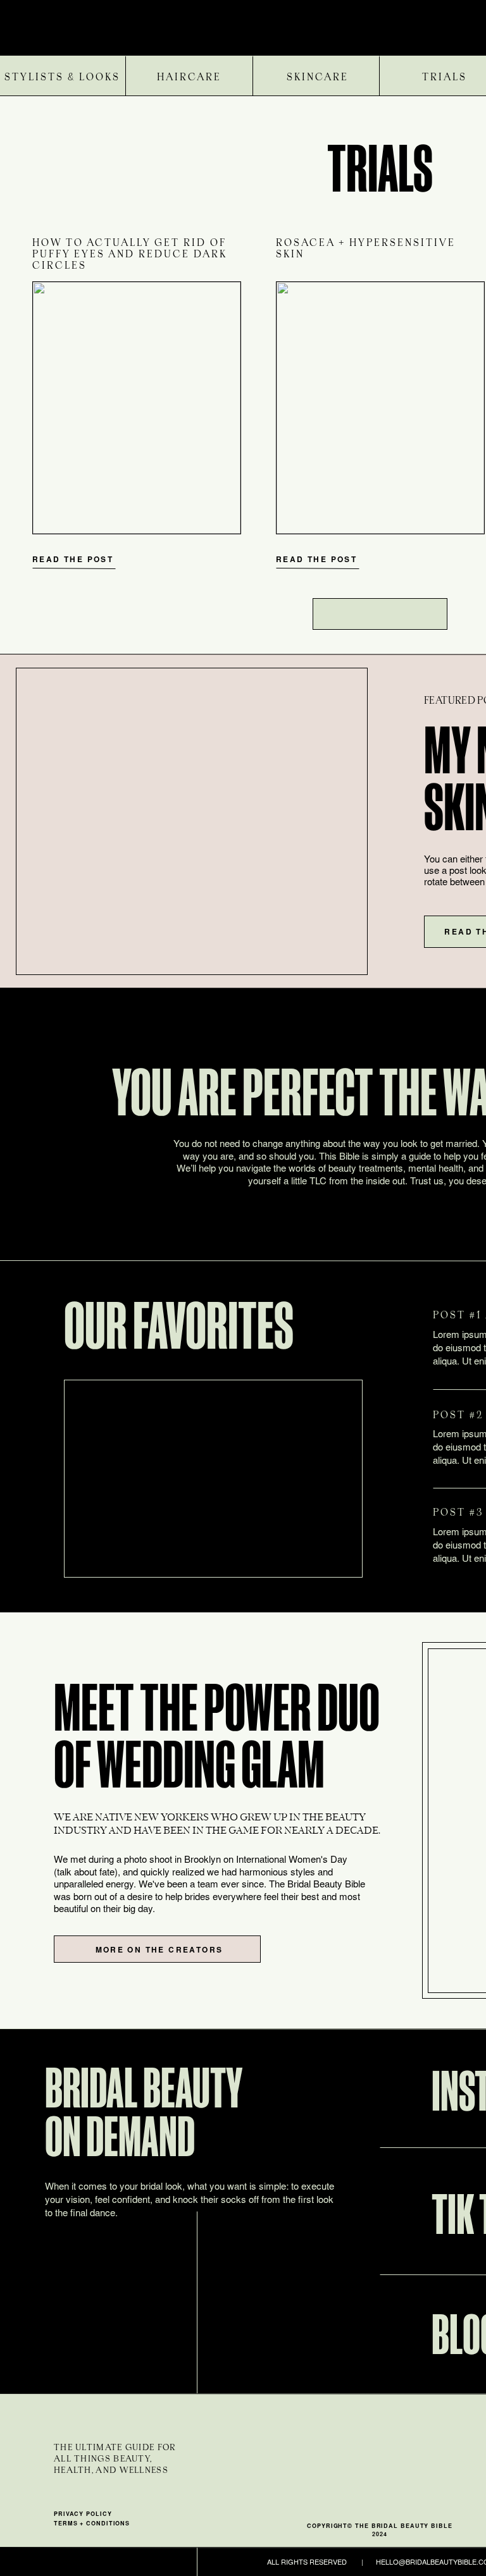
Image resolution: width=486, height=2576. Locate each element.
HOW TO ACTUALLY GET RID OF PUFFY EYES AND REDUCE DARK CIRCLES (130, 255)
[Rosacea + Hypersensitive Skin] (380, 408)
